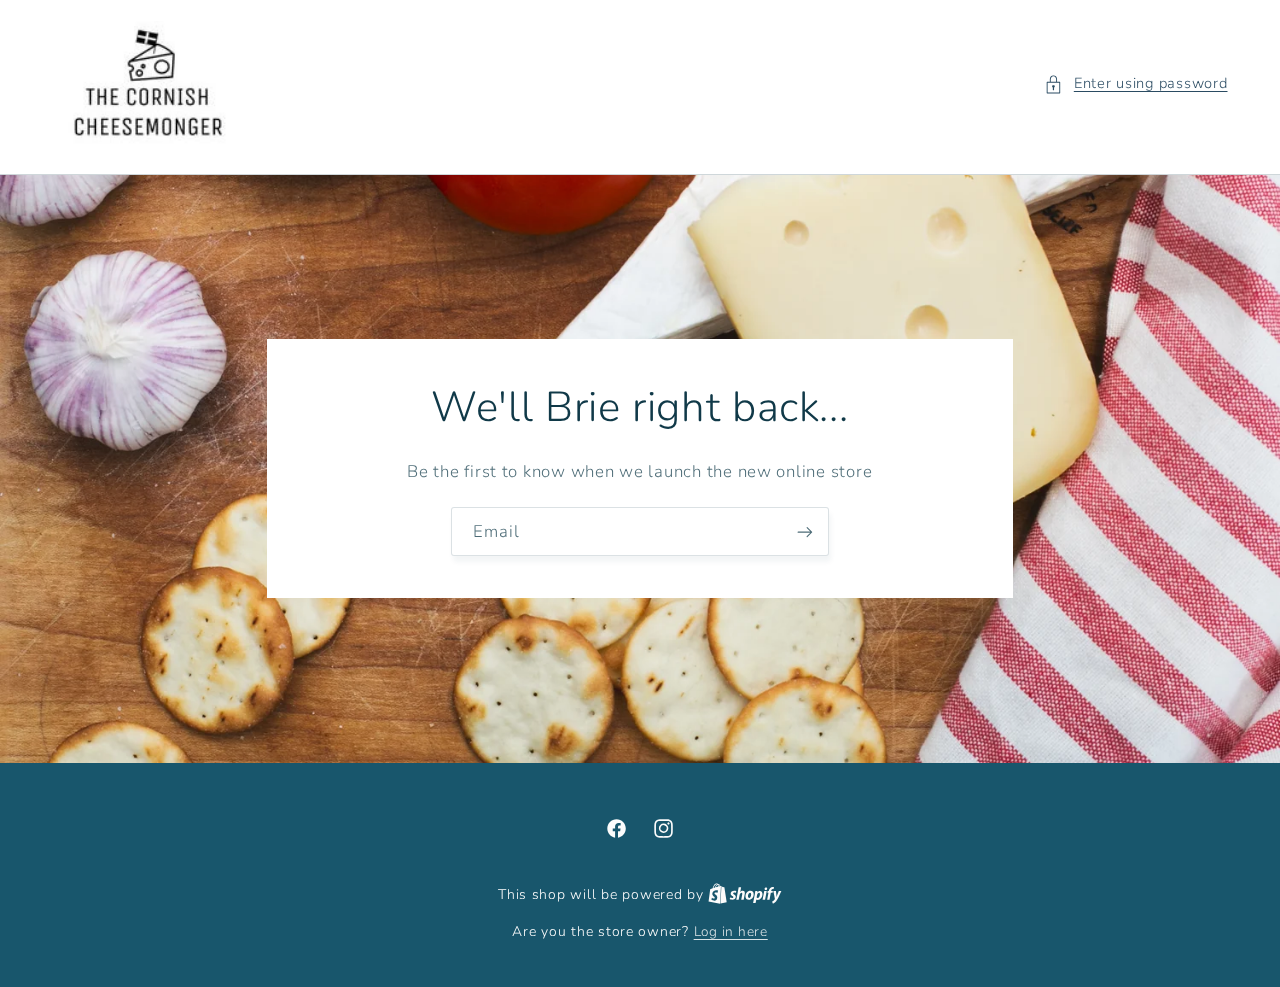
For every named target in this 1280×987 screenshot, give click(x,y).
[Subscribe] (805, 531)
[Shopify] (745, 894)
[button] (1135, 84)
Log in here (731, 931)
